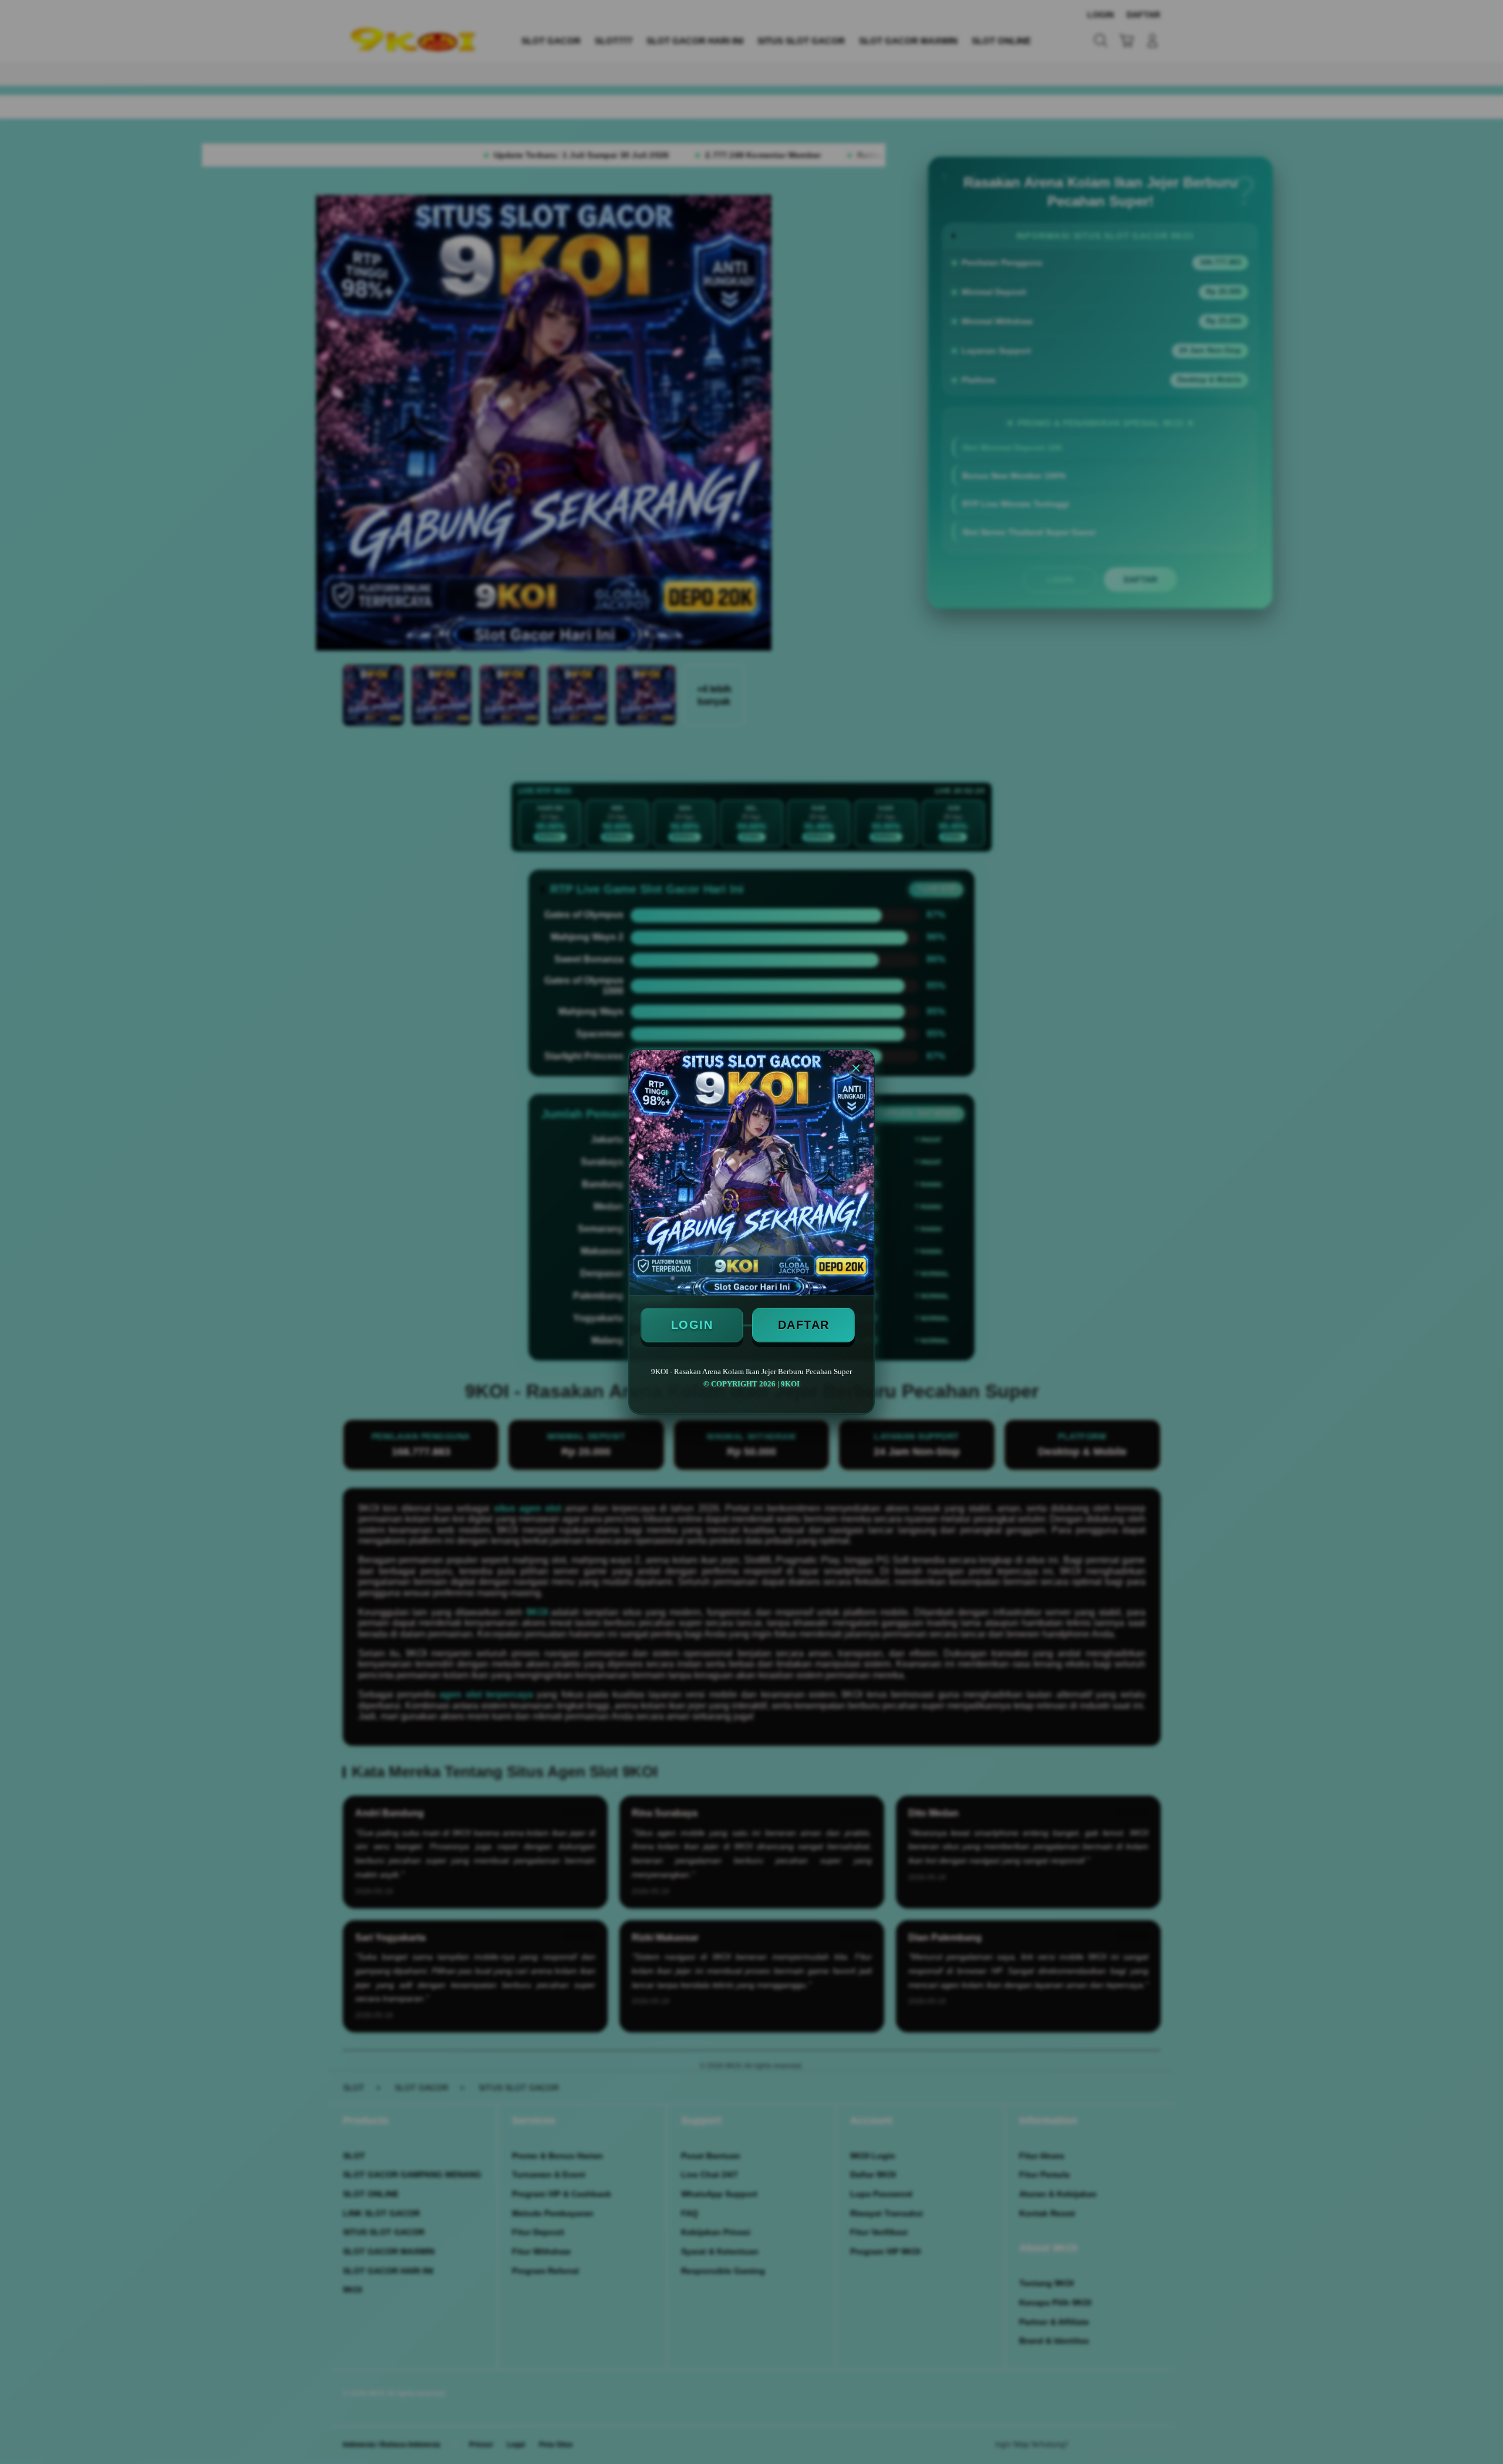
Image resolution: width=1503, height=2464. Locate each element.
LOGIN (692, 1325)
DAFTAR (804, 1325)
